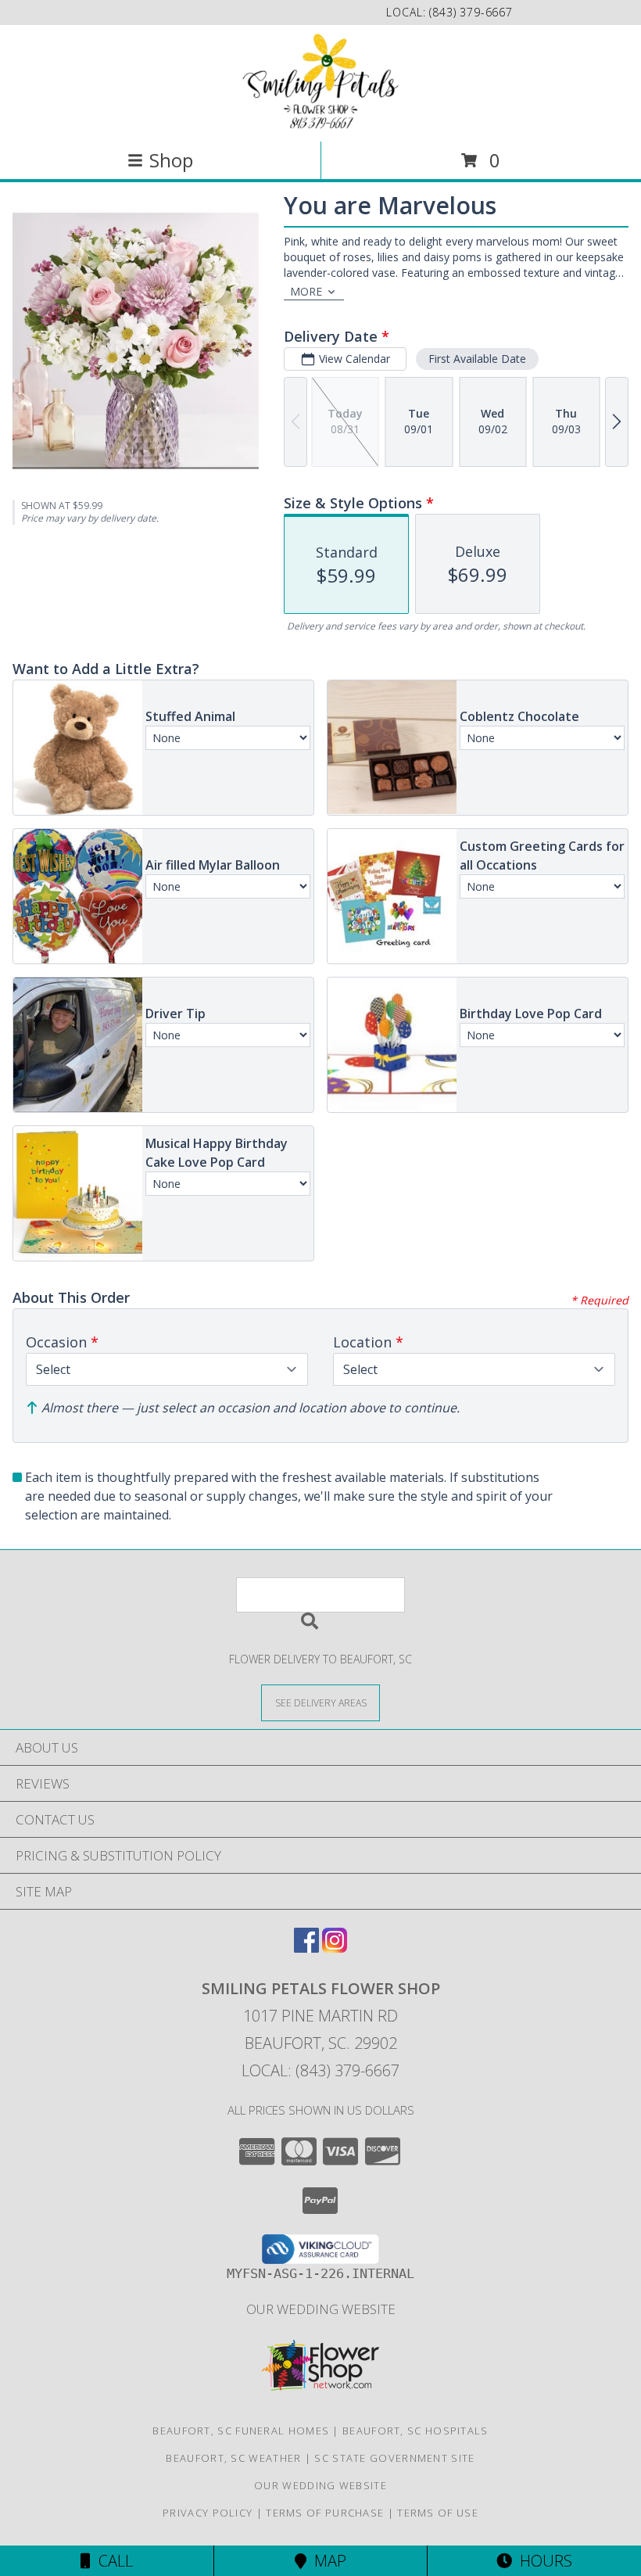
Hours (542, 2561)
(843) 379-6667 (471, 12)
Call (112, 2561)
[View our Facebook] (306, 1948)
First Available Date (477, 359)
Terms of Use (438, 2513)
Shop (171, 160)
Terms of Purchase (325, 2513)
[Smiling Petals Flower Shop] (320, 82)
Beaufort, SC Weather (233, 2458)
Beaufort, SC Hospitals (415, 2431)
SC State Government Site (394, 2458)
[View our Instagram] (335, 1948)
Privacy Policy (208, 2513)
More (306, 291)
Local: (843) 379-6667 (320, 2070)
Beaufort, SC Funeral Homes (241, 2431)
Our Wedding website (321, 2309)
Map (326, 2561)
